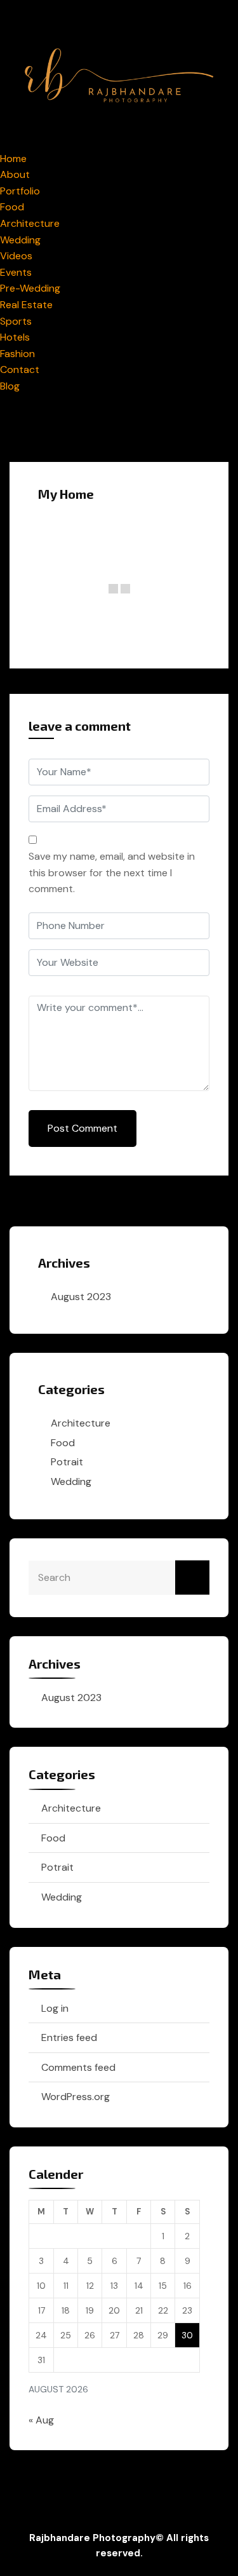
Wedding (20, 240)
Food (12, 207)
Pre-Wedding (30, 288)
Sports (16, 321)
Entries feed (69, 2037)
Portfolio (20, 191)
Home (13, 159)
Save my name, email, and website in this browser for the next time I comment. (112, 872)
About (15, 174)
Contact (20, 369)
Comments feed (78, 2067)
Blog (10, 386)
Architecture (30, 223)
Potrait (67, 1462)
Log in (55, 2008)
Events (16, 272)
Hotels (15, 337)
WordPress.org (76, 2097)
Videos (16, 256)
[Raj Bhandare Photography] (119, 74)
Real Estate (26, 305)
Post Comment (83, 1128)
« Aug (41, 2420)
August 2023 (81, 1297)
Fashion (17, 354)
